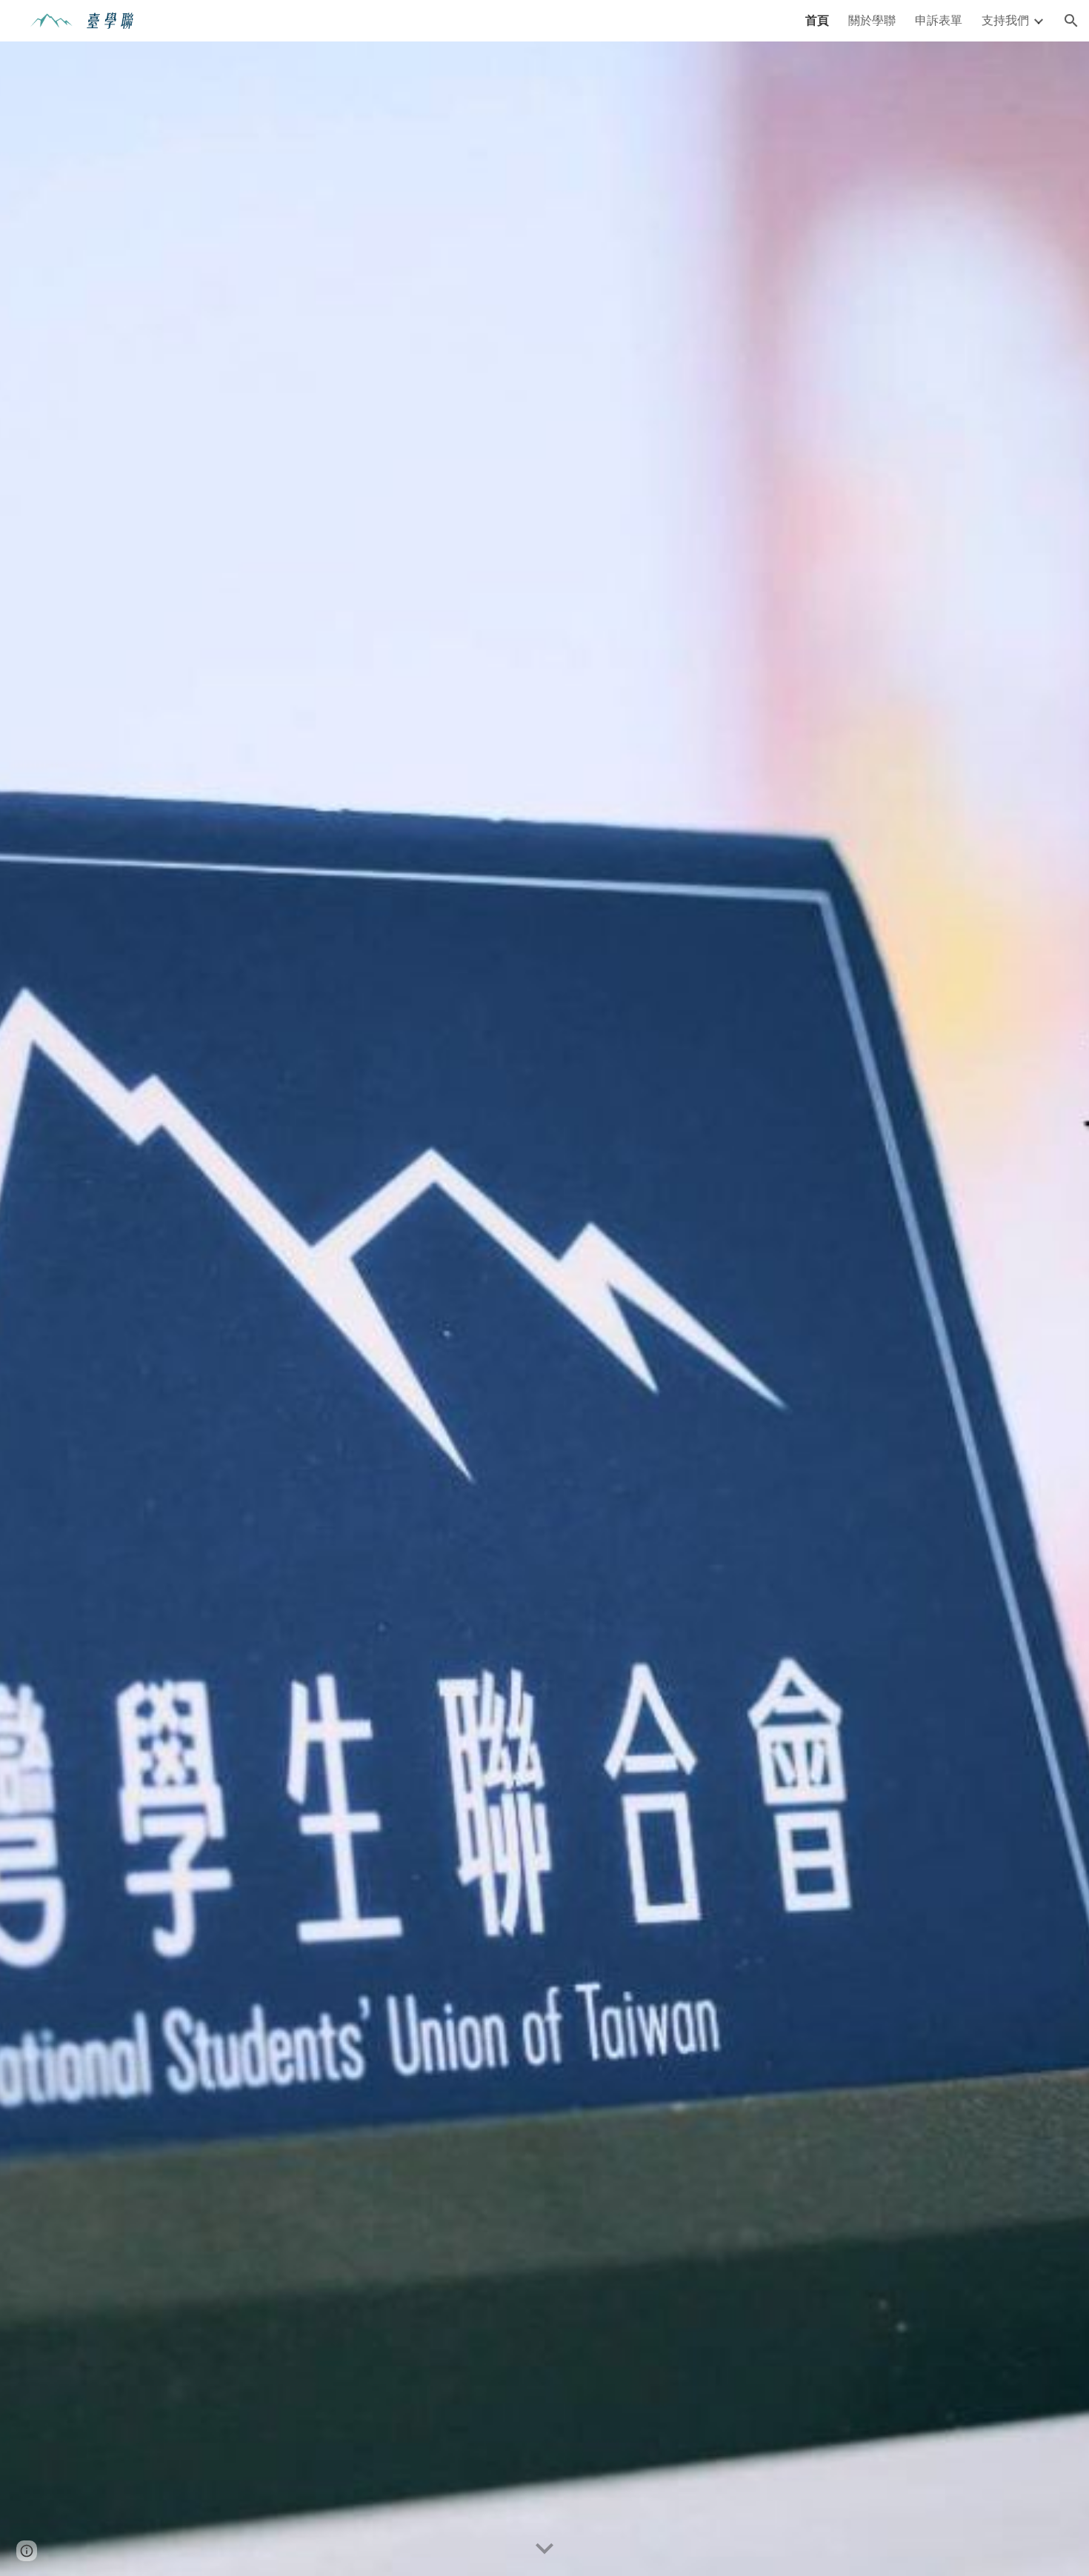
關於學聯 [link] (872, 20)
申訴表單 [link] (939, 20)
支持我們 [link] (1005, 20)
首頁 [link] (817, 20)
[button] (1071, 21)
